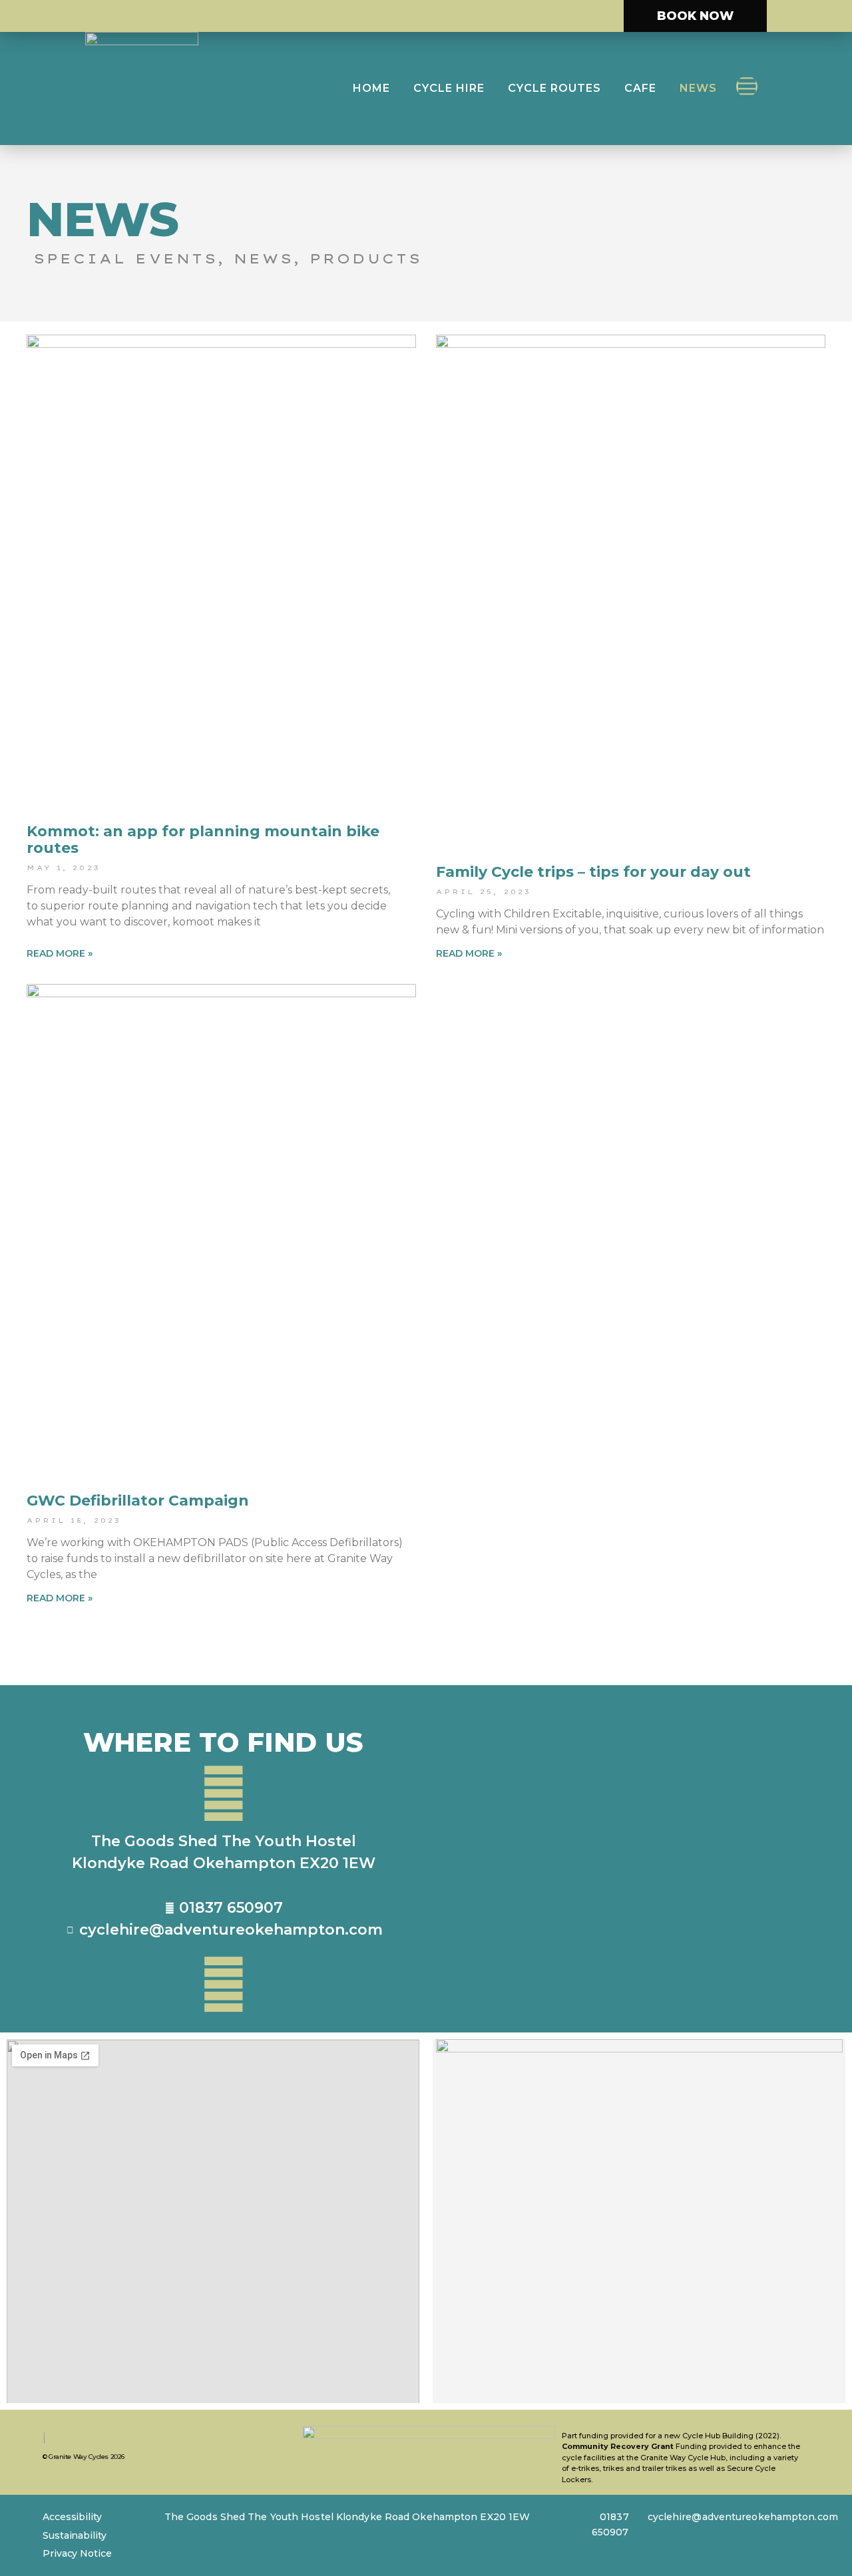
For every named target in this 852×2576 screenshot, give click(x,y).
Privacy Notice (77, 2553)
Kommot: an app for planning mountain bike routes (203, 839)
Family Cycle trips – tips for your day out (593, 872)
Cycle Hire (449, 88)
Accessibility (72, 2517)
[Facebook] (747, 86)
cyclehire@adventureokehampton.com (743, 2517)
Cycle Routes (554, 88)
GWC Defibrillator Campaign (138, 1501)
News (698, 88)
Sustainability (75, 2535)
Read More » (60, 953)
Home (371, 88)
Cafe (640, 88)
